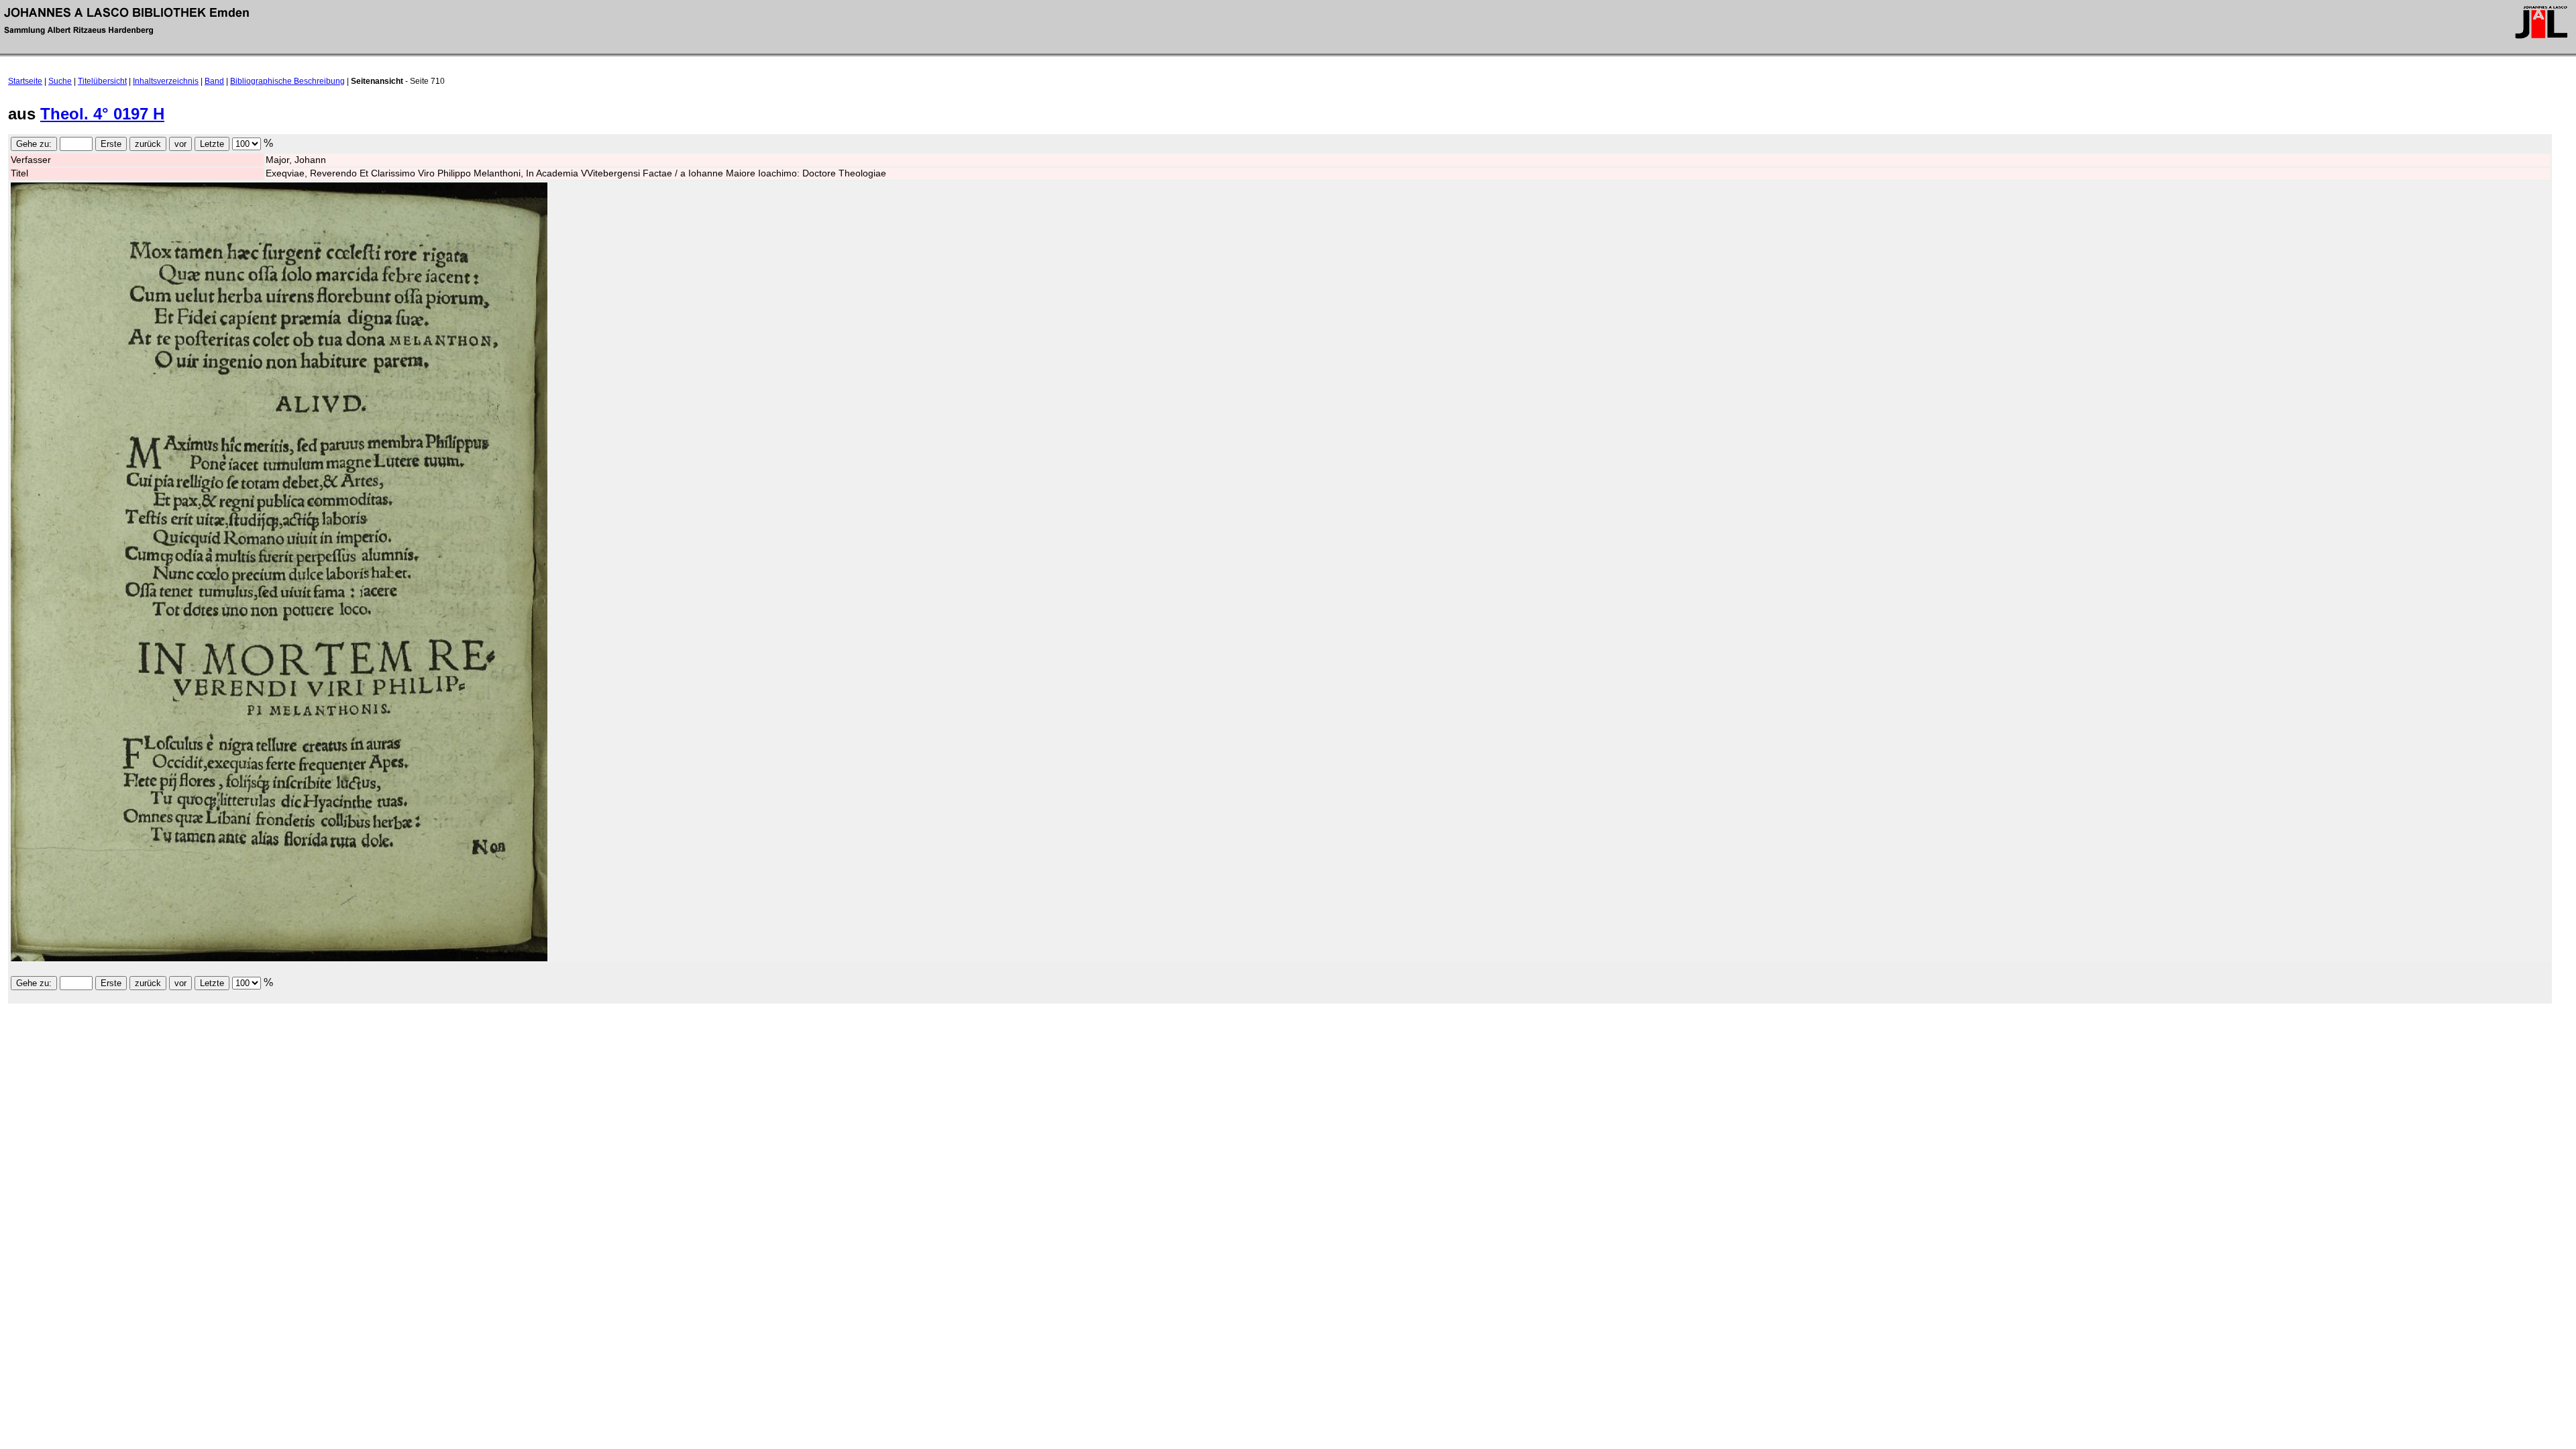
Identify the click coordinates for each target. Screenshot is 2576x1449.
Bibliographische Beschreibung (287, 81)
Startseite (25, 81)
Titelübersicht (102, 81)
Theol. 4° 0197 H (102, 114)
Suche (60, 81)
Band (214, 81)
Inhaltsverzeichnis (166, 81)
